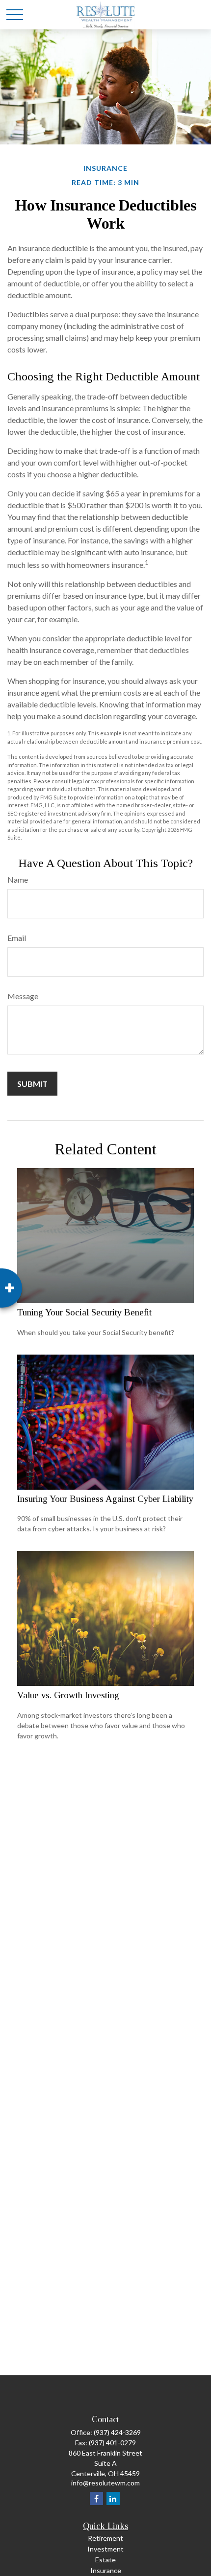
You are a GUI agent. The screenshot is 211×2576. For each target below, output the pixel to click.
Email (17, 938)
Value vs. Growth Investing (68, 1695)
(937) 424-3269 (117, 2432)
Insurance (106, 2570)
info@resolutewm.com (105, 2483)
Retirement (105, 2538)
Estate (105, 2560)
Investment (105, 2549)
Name (18, 879)
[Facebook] (96, 2498)
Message (23, 996)
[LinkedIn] (113, 2498)
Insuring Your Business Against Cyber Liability (105, 1499)
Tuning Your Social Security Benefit (84, 1312)
